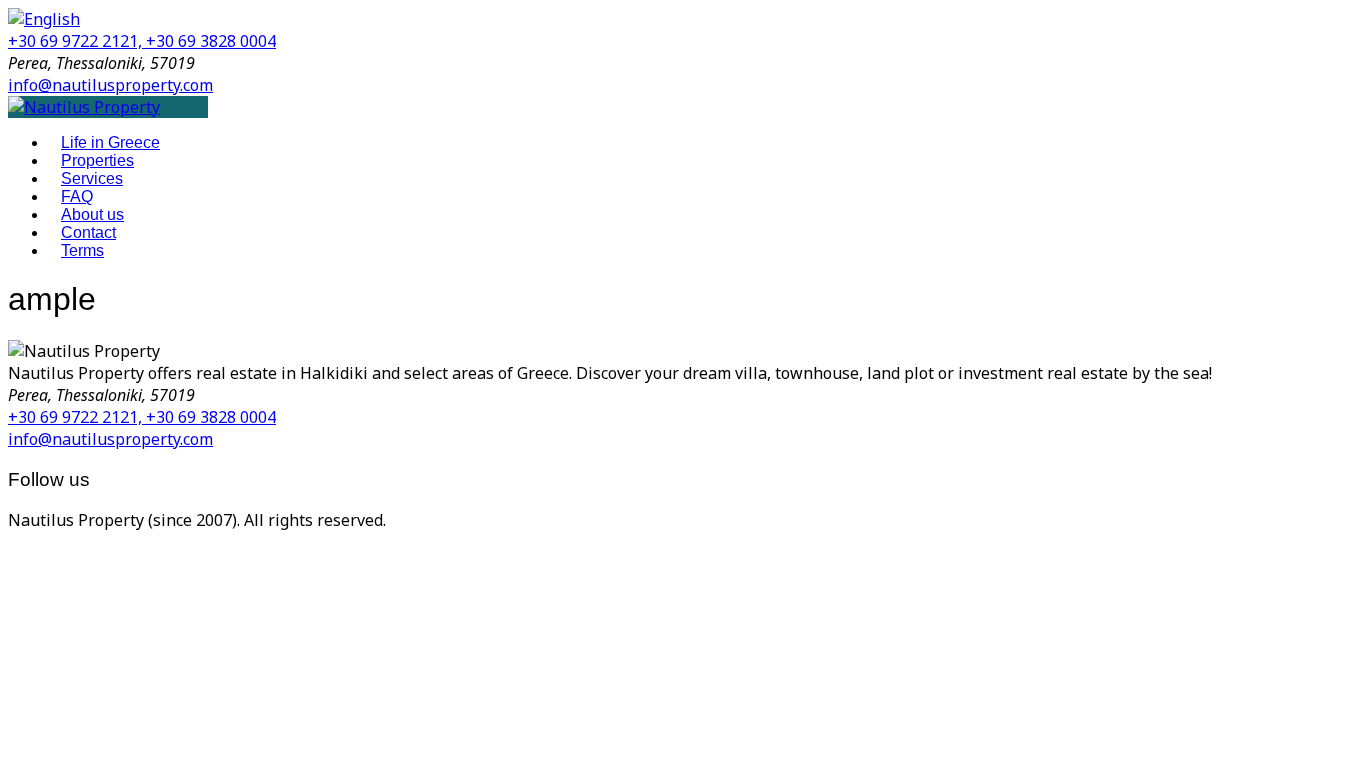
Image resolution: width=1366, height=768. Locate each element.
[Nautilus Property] (84, 107)
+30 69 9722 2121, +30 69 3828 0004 (142, 41)
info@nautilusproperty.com (110, 85)
